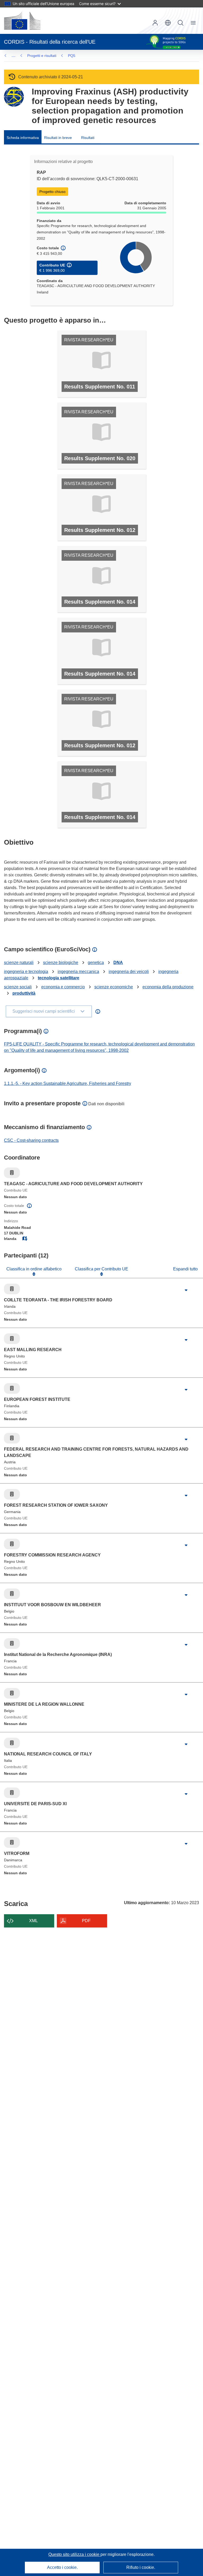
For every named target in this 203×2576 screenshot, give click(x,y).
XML (33, 1921)
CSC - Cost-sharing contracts (31, 1140)
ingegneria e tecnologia (26, 972)
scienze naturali (19, 963)
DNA (118, 963)
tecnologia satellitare (59, 978)
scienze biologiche (61, 963)
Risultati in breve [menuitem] (58, 138)
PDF (86, 1921)
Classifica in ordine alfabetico (34, 1269)
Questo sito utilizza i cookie (74, 2554)
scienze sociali (18, 987)
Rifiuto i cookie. (141, 2567)
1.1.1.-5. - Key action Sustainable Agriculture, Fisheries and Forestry (68, 1083)
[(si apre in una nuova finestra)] (22, 21)
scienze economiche (114, 987)
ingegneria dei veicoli (129, 972)
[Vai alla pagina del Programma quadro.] (14, 97)
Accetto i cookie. (62, 2567)
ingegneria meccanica (78, 972)
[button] (168, 23)
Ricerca (181, 23)
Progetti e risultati (42, 56)
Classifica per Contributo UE (101, 1269)
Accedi (155, 23)
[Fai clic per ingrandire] (186, 1290)
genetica (96, 963)
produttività (24, 993)
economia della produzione (168, 987)
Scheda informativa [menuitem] (23, 138)
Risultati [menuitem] (88, 138)
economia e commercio (63, 987)
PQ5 (72, 56)
